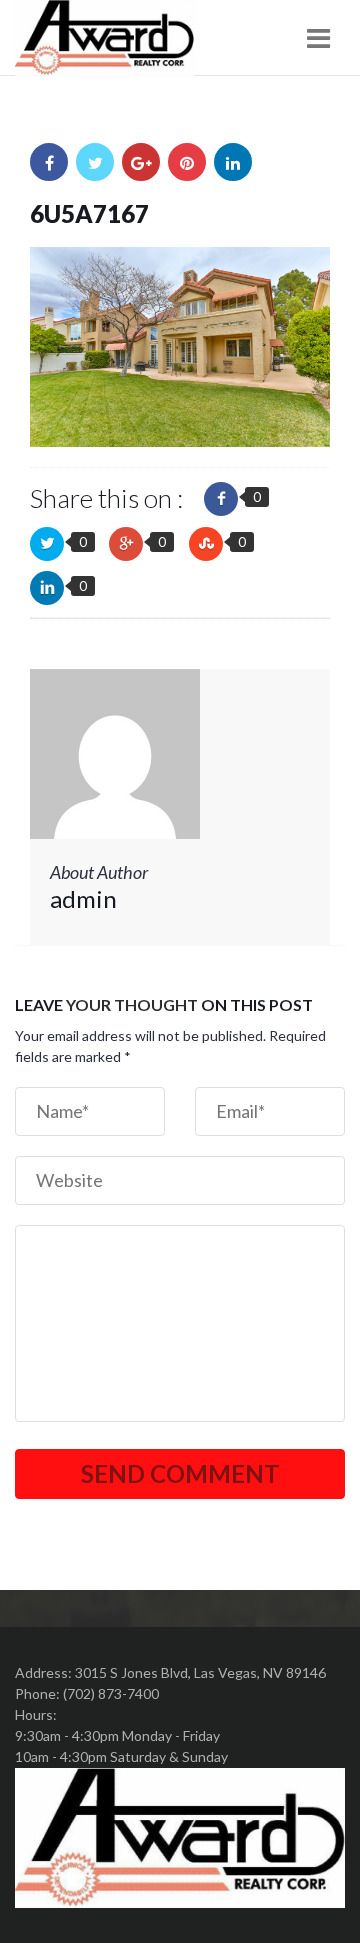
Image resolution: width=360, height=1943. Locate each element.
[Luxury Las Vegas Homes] (104, 38)
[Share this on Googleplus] (126, 544)
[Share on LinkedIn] (233, 162)
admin (83, 898)
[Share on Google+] (141, 162)
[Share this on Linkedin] (47, 588)
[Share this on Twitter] (47, 544)
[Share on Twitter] (95, 162)
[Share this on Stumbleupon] (206, 544)
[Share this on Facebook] (221, 499)
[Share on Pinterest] (187, 162)
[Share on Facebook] (49, 162)
